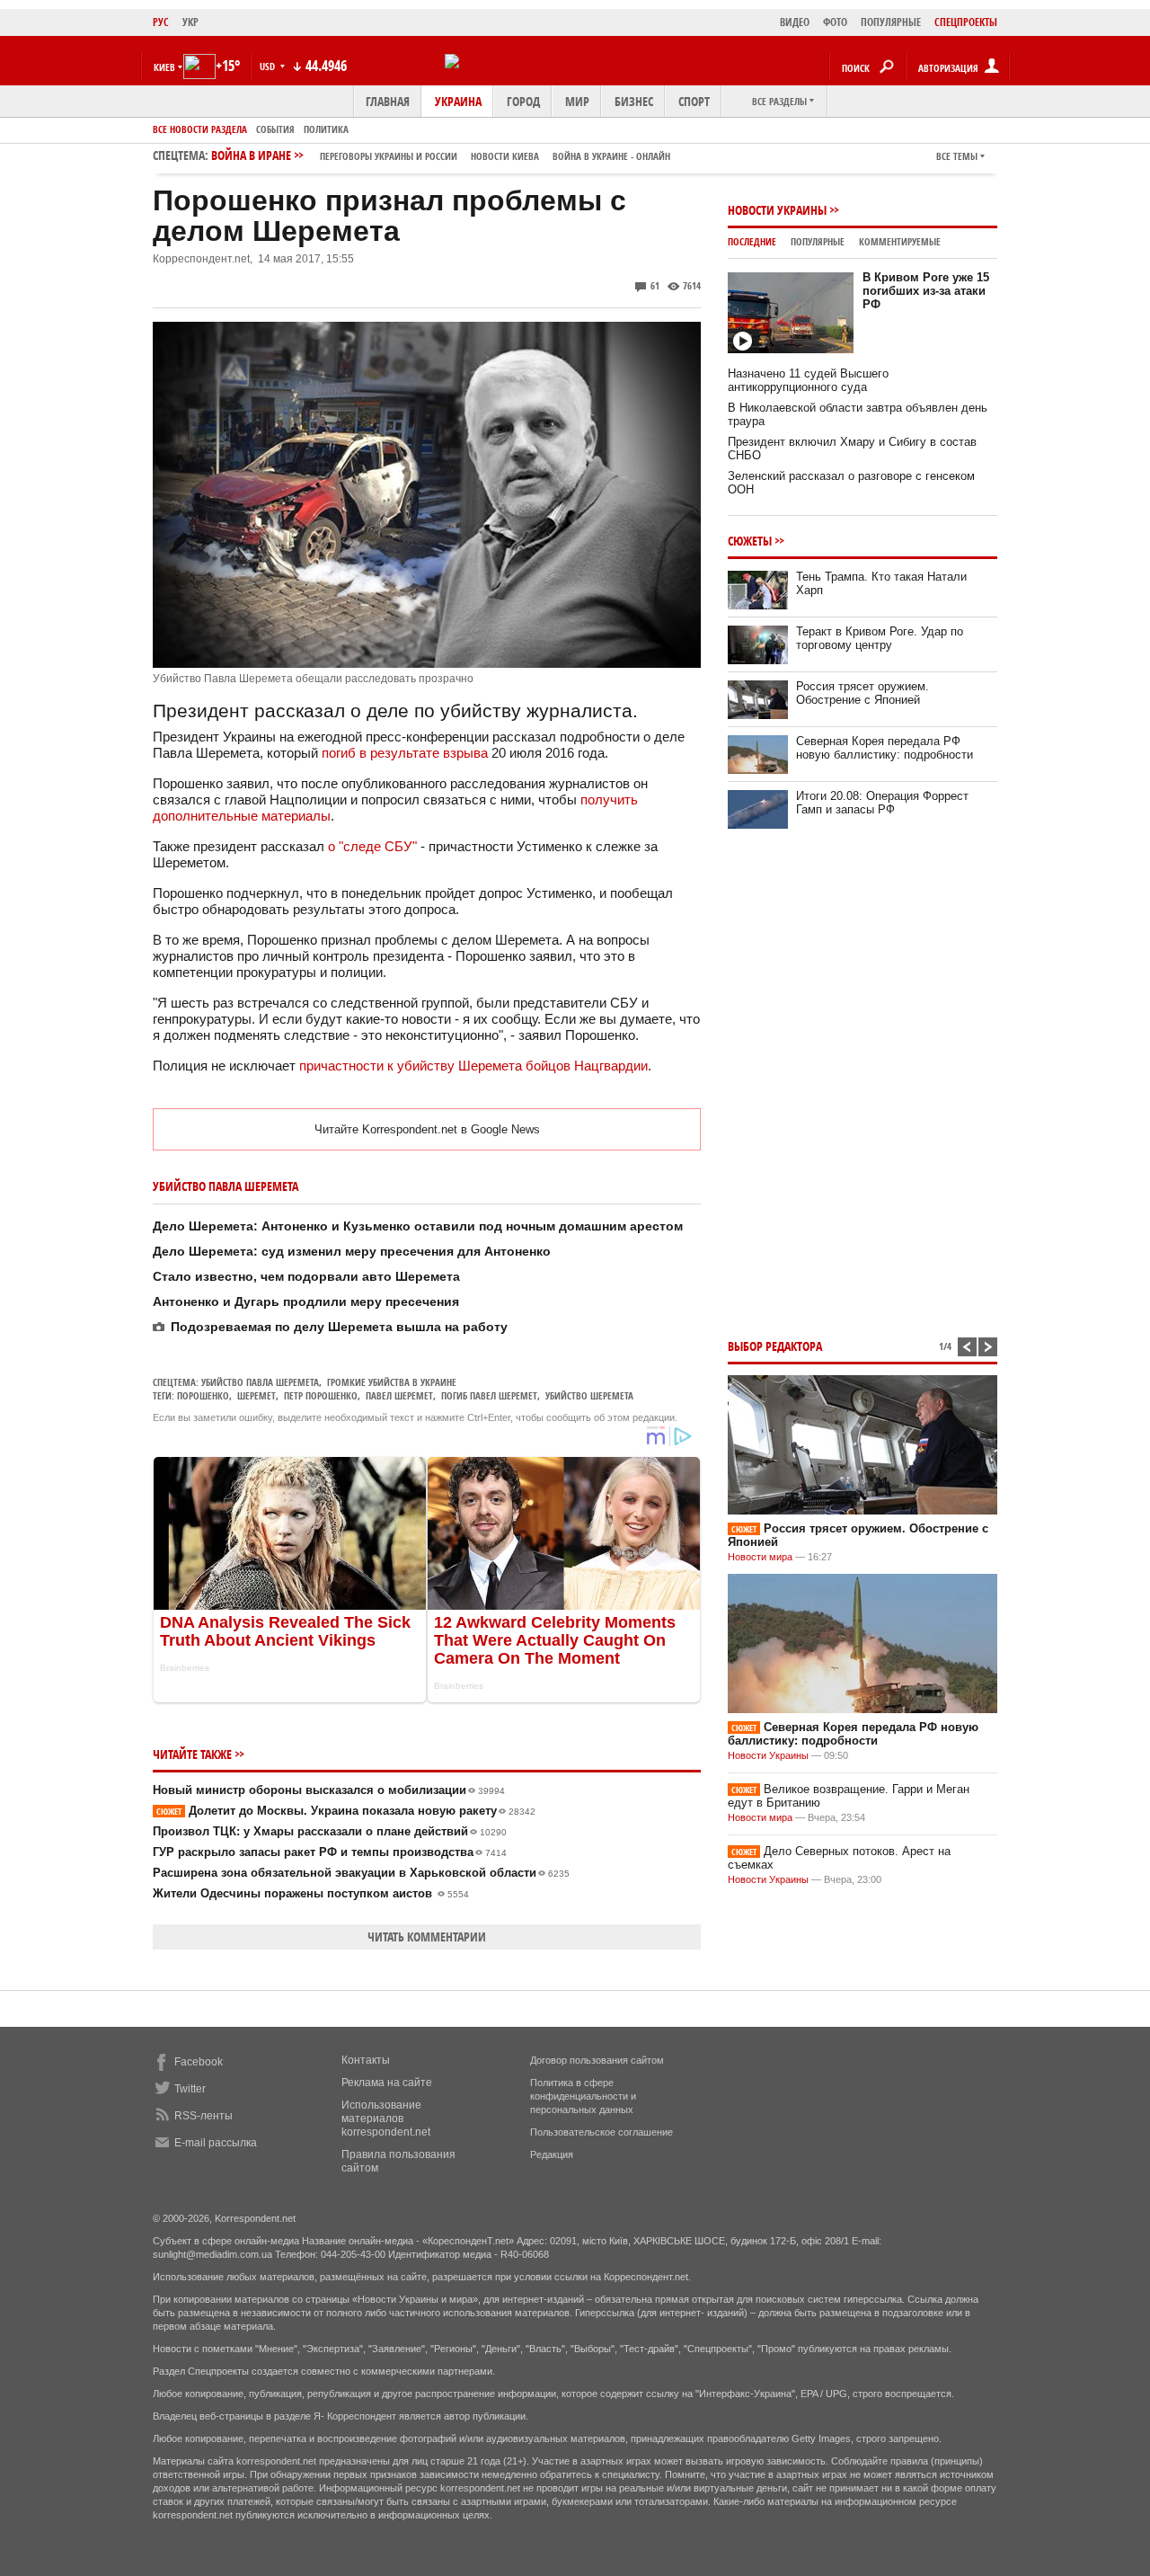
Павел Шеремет (399, 1395)
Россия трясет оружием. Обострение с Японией (862, 693)
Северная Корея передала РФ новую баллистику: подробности (885, 748)
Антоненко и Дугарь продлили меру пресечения (306, 1301)
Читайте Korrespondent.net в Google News (427, 1129)
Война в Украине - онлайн (611, 156)
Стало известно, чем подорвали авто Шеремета (306, 1276)
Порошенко (203, 1395)
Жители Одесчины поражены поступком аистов (311, 1893)
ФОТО (835, 22)
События (275, 129)
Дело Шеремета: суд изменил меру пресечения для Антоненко (352, 1251)
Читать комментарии (427, 1936)
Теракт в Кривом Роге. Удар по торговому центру (880, 638)
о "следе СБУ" (372, 846)
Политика (326, 129)
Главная (388, 101)
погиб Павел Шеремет (489, 1395)
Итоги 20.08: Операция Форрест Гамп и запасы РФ (882, 803)
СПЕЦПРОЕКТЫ (966, 22)
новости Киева (505, 156)
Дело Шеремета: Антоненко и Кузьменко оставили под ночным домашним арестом (418, 1226)
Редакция (552, 2154)
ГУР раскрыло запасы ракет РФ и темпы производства (330, 1852)
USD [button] (269, 66)
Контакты (366, 2060)
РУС (161, 22)
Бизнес (634, 101)
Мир (577, 101)
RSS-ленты (203, 2116)
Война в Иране (441, 155)
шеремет (257, 1395)
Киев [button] (164, 67)
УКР (190, 22)
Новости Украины (777, 210)
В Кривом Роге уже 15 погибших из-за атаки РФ (926, 291)
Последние (752, 241)
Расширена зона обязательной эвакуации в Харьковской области (361, 1873)
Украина (458, 101)
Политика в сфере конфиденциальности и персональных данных (583, 2096)
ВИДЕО (795, 22)
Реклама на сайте (387, 2083)
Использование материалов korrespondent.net (386, 2119)
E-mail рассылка (216, 2143)
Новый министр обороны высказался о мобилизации (329, 1790)
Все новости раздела (200, 129)
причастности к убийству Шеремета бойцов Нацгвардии (473, 1066)
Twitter (190, 2089)
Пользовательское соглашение (602, 2132)
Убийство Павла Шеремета (260, 1382)
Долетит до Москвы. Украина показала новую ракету (346, 1811)
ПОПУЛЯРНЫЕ (891, 22)
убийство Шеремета (589, 1395)
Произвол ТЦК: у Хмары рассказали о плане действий (330, 1831)
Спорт (694, 101)
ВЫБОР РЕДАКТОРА (775, 1346)
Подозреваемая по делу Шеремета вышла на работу (339, 1327)
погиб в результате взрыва (405, 753)
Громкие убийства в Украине (392, 1382)
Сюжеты (750, 541)
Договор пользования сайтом (597, 2060)
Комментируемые (900, 241)
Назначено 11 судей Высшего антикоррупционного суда (808, 380)
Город (523, 101)
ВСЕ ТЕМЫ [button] (957, 156)
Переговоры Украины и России (389, 156)
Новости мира (760, 1557)
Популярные (818, 241)
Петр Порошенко (321, 1395)
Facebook (199, 2062)
